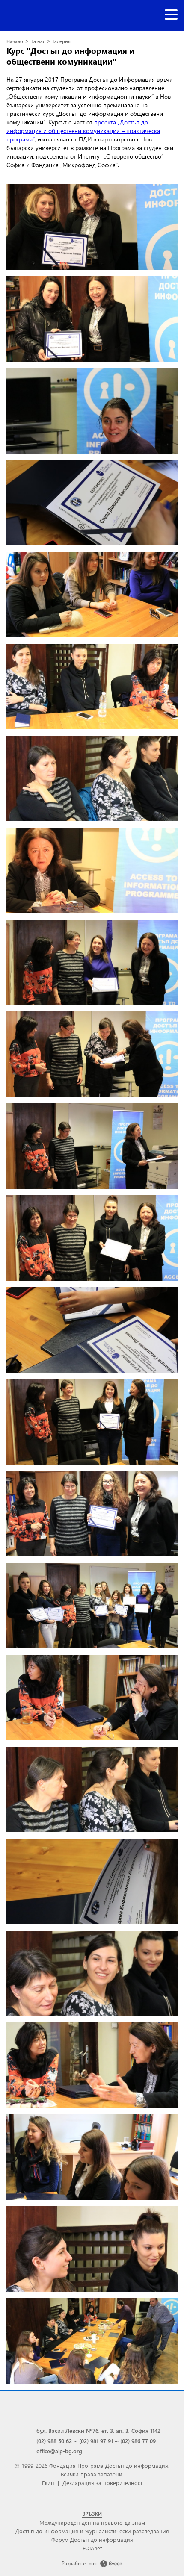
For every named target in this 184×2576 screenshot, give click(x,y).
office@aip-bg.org (59, 2451)
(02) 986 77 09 (138, 2441)
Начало (15, 41)
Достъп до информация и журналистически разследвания (92, 2531)
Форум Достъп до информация (92, 2539)
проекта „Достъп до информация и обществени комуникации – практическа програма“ (83, 131)
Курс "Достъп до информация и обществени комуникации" (70, 56)
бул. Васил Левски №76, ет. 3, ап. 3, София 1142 (98, 2430)
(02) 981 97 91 (96, 2441)
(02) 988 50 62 (54, 2441)
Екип (48, 2483)
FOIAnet (92, 2548)
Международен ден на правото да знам (92, 2522)
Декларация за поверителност (102, 2483)
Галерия (62, 41)
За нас (38, 41)
